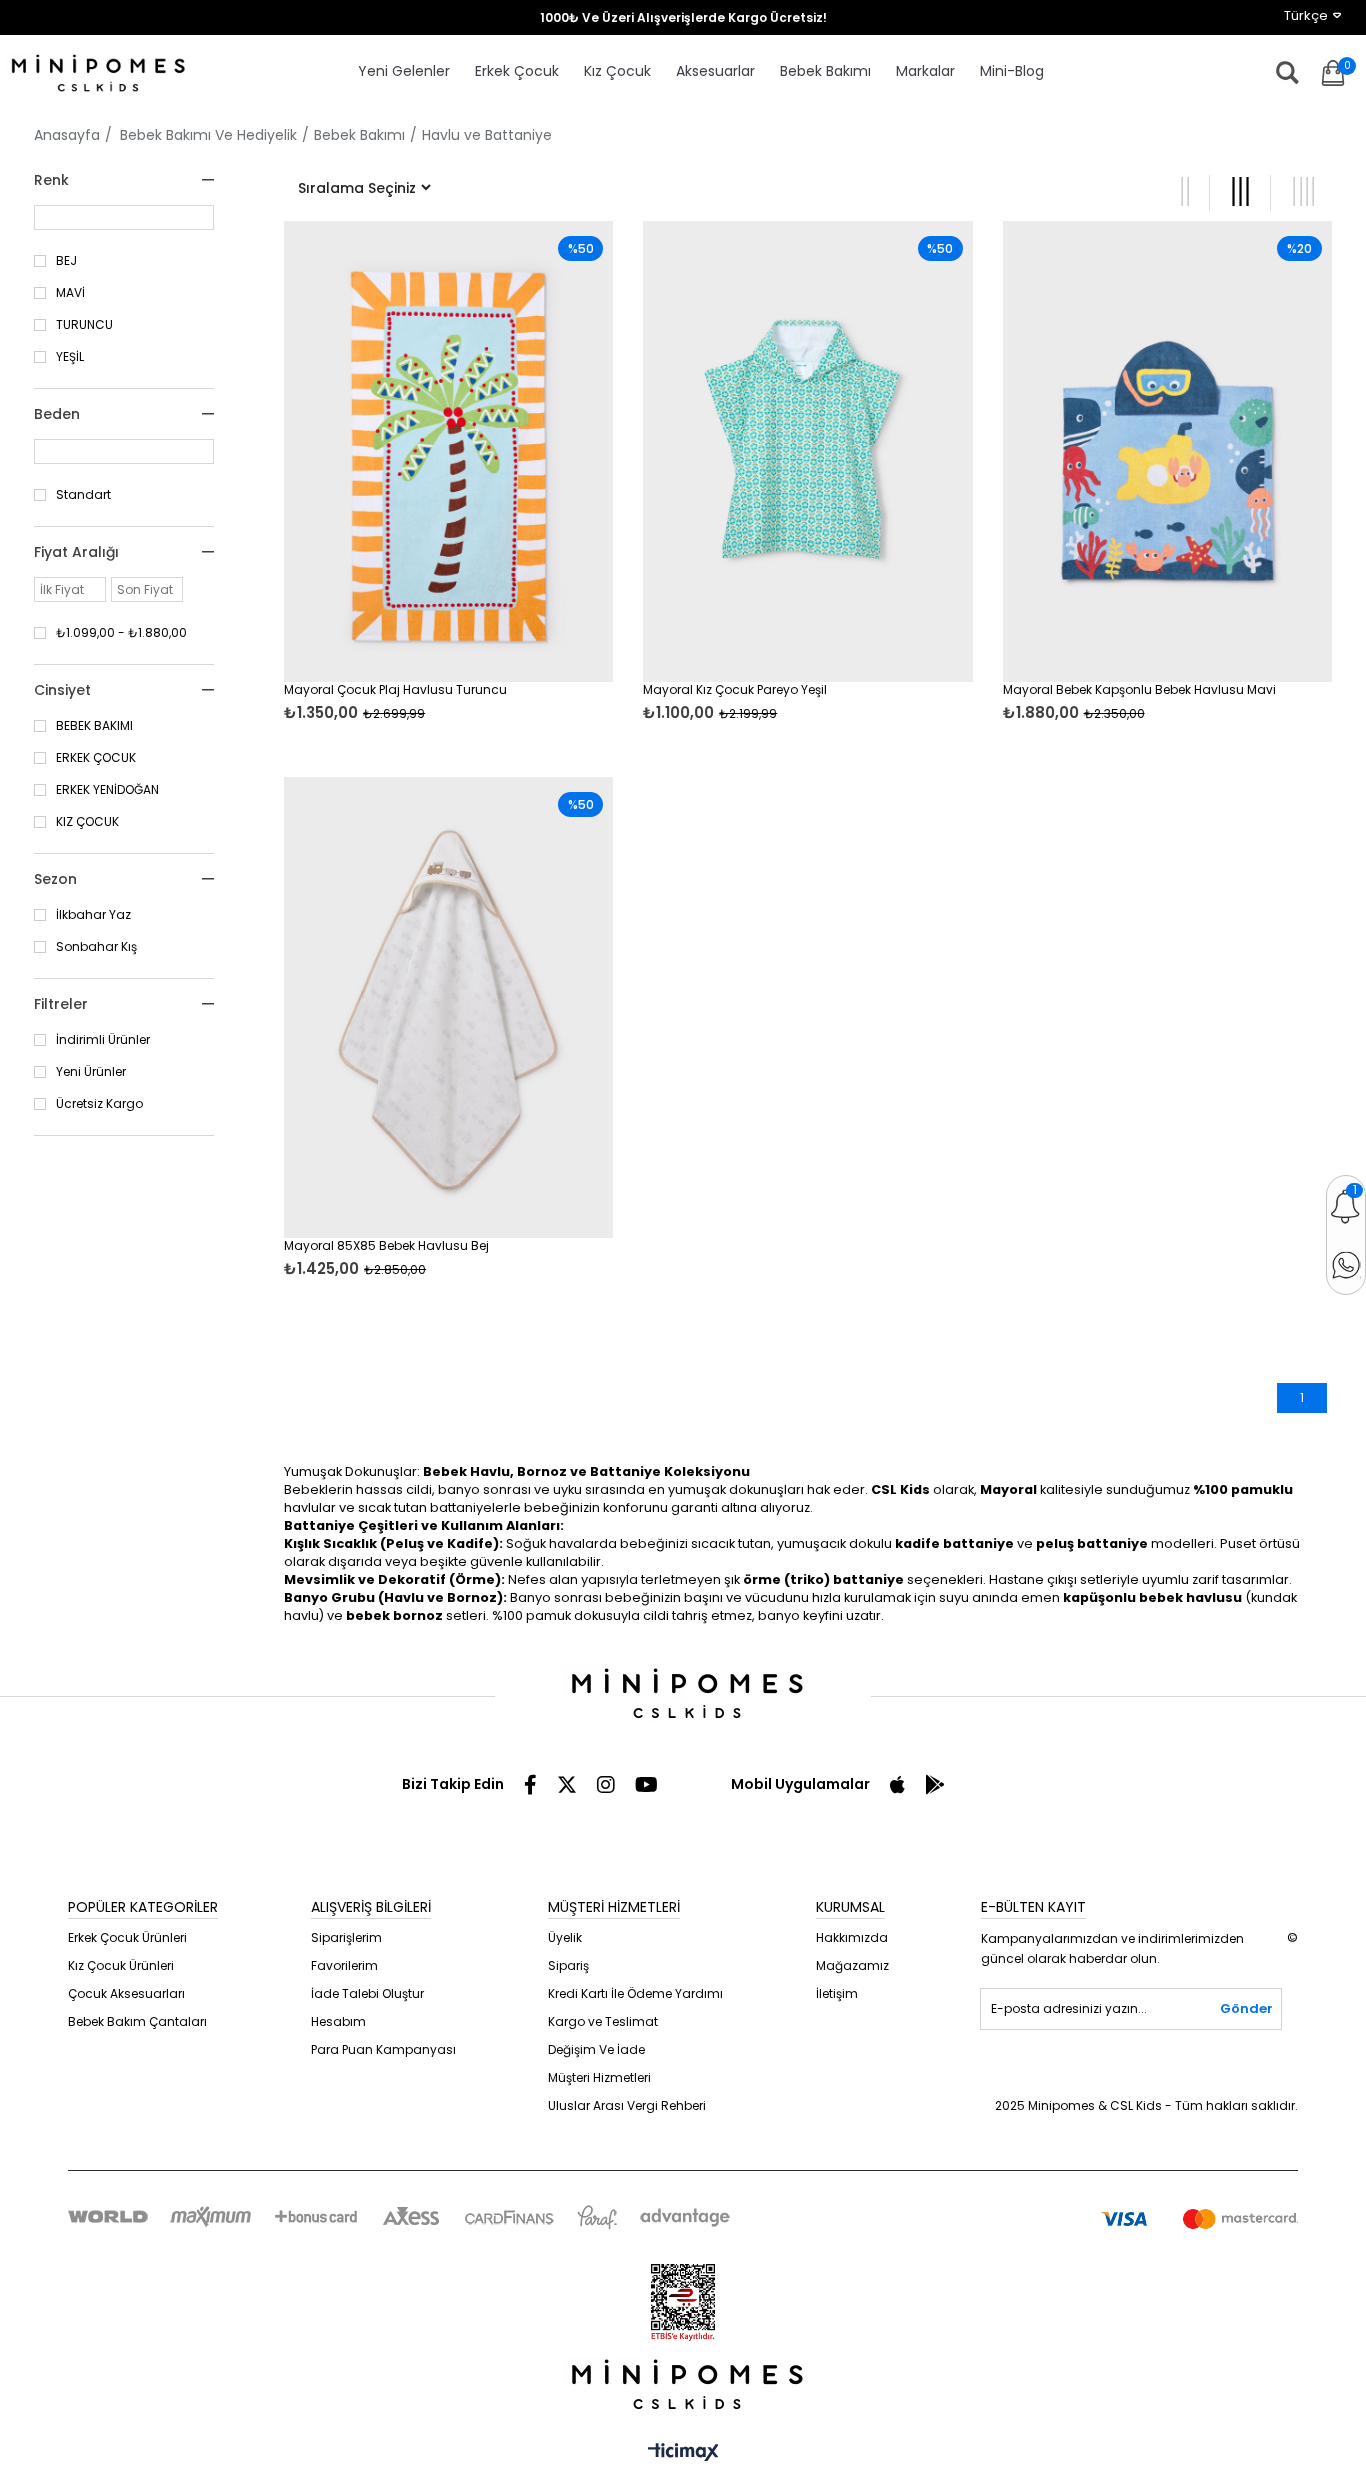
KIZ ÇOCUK (87, 822)
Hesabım (338, 2021)
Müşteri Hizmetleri (599, 2077)
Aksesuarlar (715, 71)
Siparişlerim (346, 1937)
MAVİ (70, 293)
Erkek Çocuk (517, 71)
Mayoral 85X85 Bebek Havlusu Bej (386, 1246)
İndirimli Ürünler (103, 1040)
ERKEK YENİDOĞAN (107, 790)
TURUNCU (84, 325)
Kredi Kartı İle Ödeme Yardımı (635, 1993)
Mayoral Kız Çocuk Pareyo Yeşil (735, 690)
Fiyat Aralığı (76, 552)
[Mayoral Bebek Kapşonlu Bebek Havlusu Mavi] (1167, 451)
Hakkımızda (852, 1937)
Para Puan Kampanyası (383, 2049)
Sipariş (568, 1965)
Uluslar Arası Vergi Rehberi (627, 2105)
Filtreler (61, 1004)
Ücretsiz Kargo (99, 1104)
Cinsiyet (62, 690)
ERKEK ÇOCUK (96, 758)
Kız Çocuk (617, 71)
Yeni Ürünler (91, 1072)
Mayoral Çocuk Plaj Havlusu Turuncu (395, 690)
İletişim (837, 1993)
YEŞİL (70, 357)
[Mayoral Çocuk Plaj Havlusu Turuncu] (448, 451)
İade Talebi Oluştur (367, 1993)
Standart (83, 495)
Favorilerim (344, 1965)
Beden (57, 414)
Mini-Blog (1012, 71)
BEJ (66, 261)
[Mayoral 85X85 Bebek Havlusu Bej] (448, 1007)
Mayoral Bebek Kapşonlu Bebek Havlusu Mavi (1139, 690)
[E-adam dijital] (683, 2387)
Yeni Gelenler (404, 71)
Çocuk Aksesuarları (126, 1993)
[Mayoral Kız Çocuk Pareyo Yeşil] (807, 451)
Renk (51, 180)
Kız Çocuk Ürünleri (121, 1965)
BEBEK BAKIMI (94, 726)
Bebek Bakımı (825, 71)
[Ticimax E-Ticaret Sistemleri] (683, 2453)
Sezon (55, 879)
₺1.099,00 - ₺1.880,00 (121, 633)
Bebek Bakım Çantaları (137, 2021)
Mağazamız (852, 1965)
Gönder (1246, 2008)
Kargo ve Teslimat (603, 2021)
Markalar (925, 71)
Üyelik (565, 1937)
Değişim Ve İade (596, 2049)
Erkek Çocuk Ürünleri (127, 1937)
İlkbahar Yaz (93, 915)
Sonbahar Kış (96, 947)
